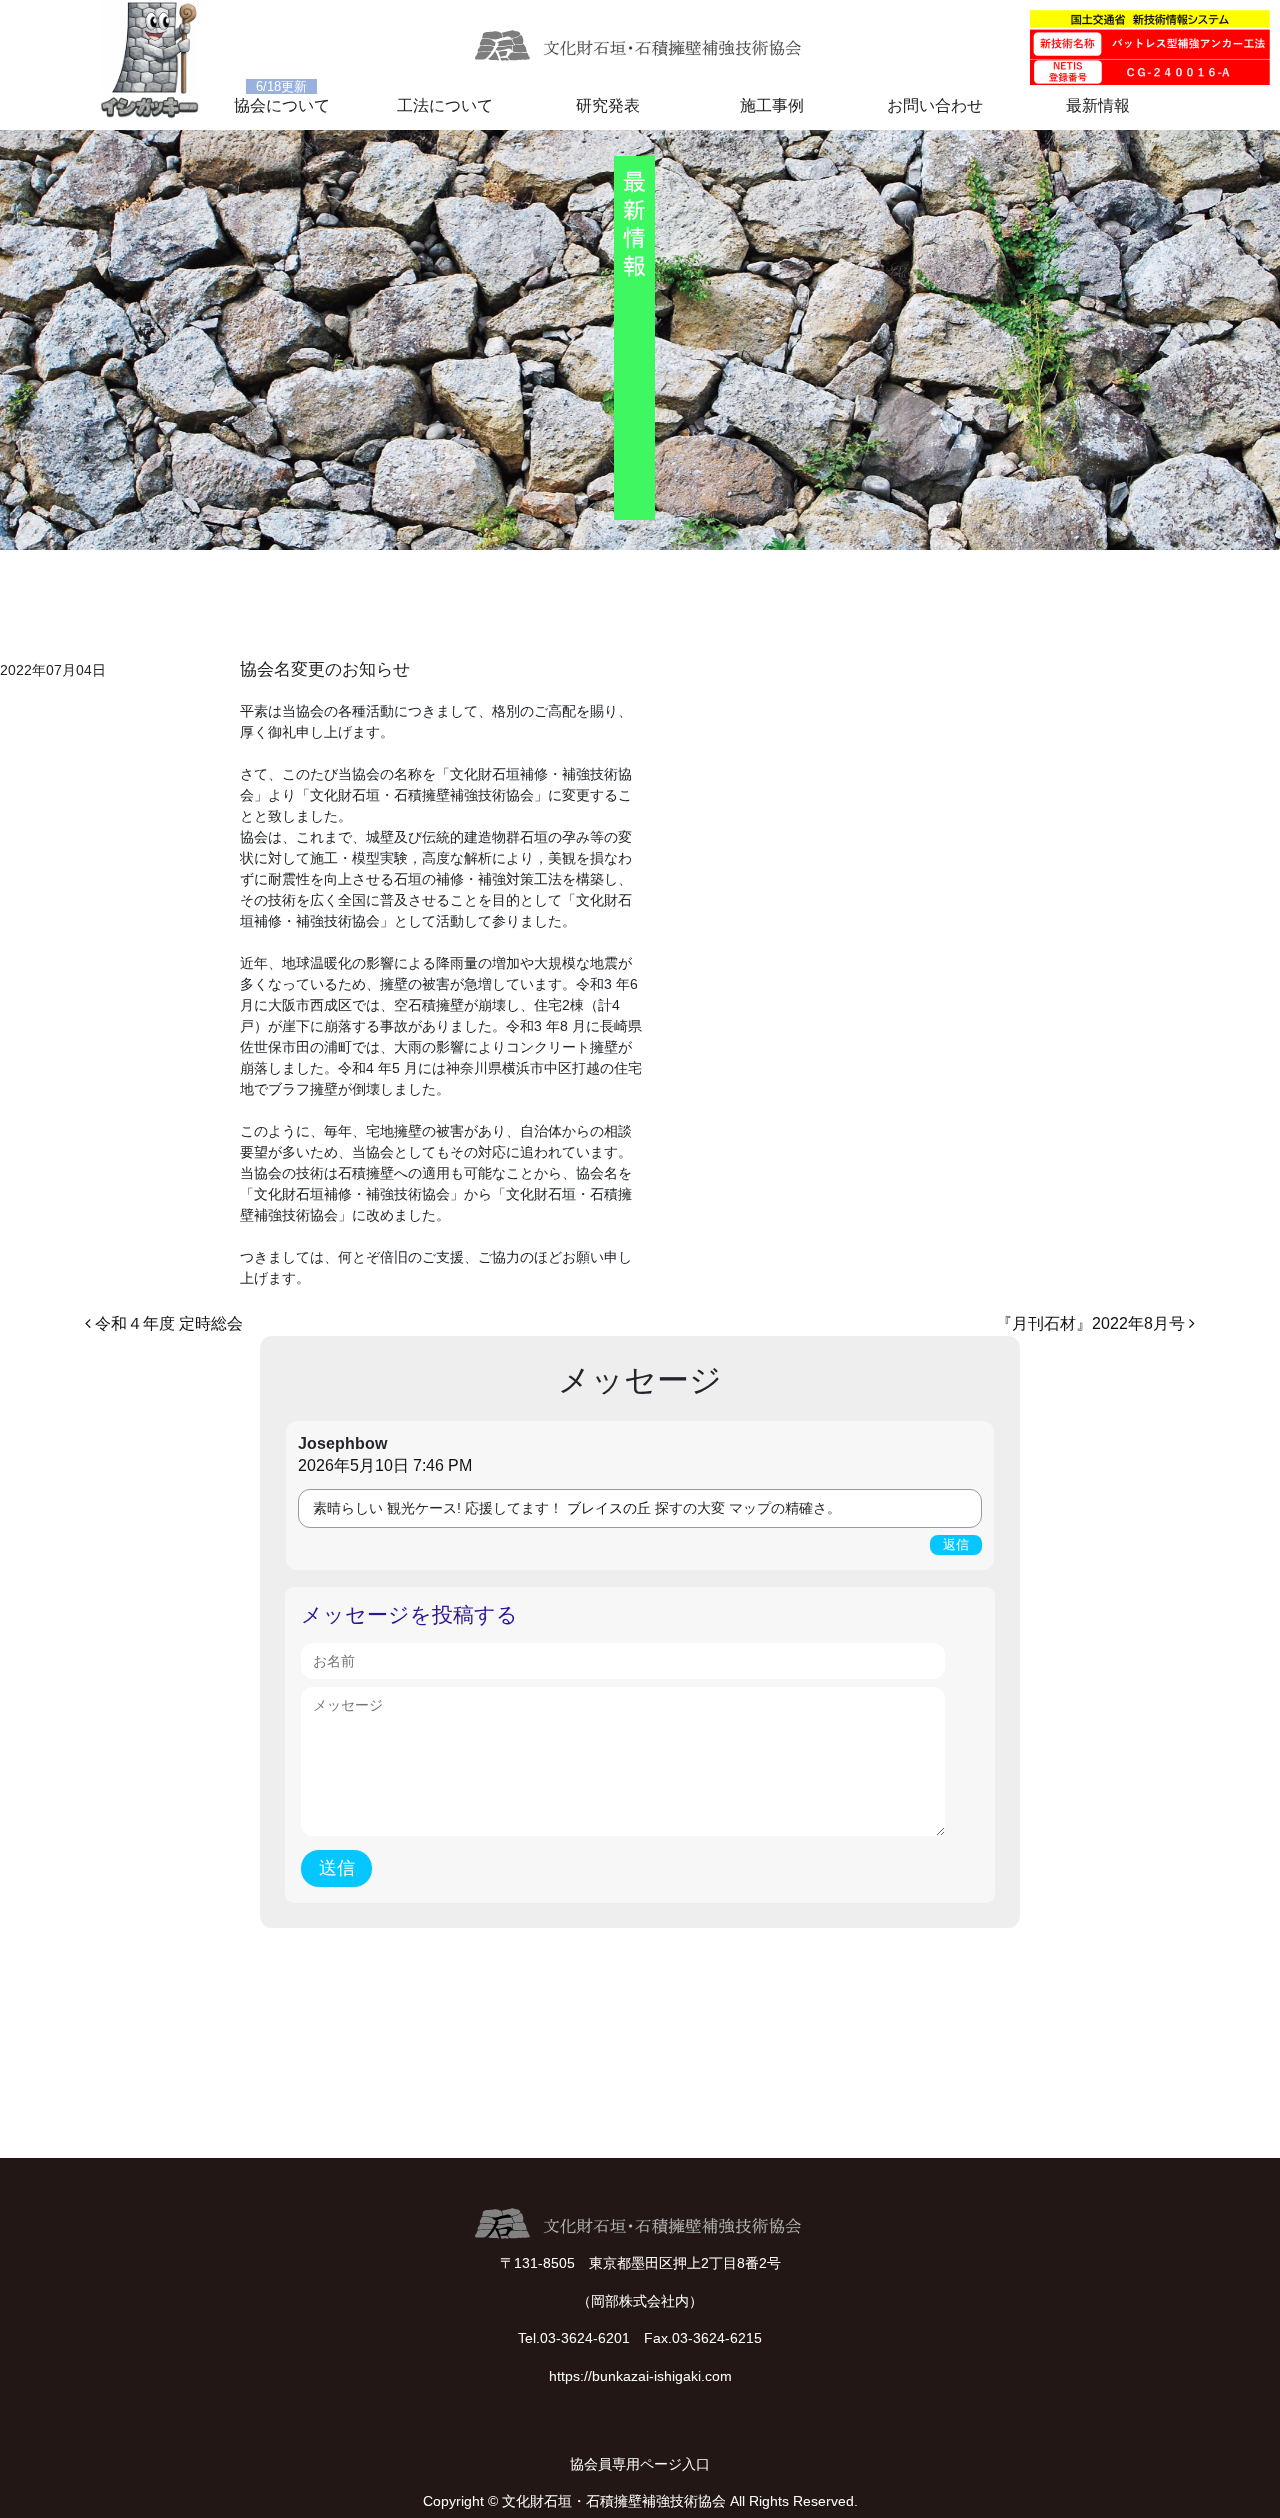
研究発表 (608, 105)
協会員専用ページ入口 (640, 2464)
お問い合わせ (935, 105)
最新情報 (1098, 105)
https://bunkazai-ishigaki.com (640, 2376)
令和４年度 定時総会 (167, 1323)
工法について (445, 105)
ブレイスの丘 (609, 1508)
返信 (956, 1544)
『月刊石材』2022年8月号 (1092, 1323)
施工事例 (772, 105)
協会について (282, 105)
